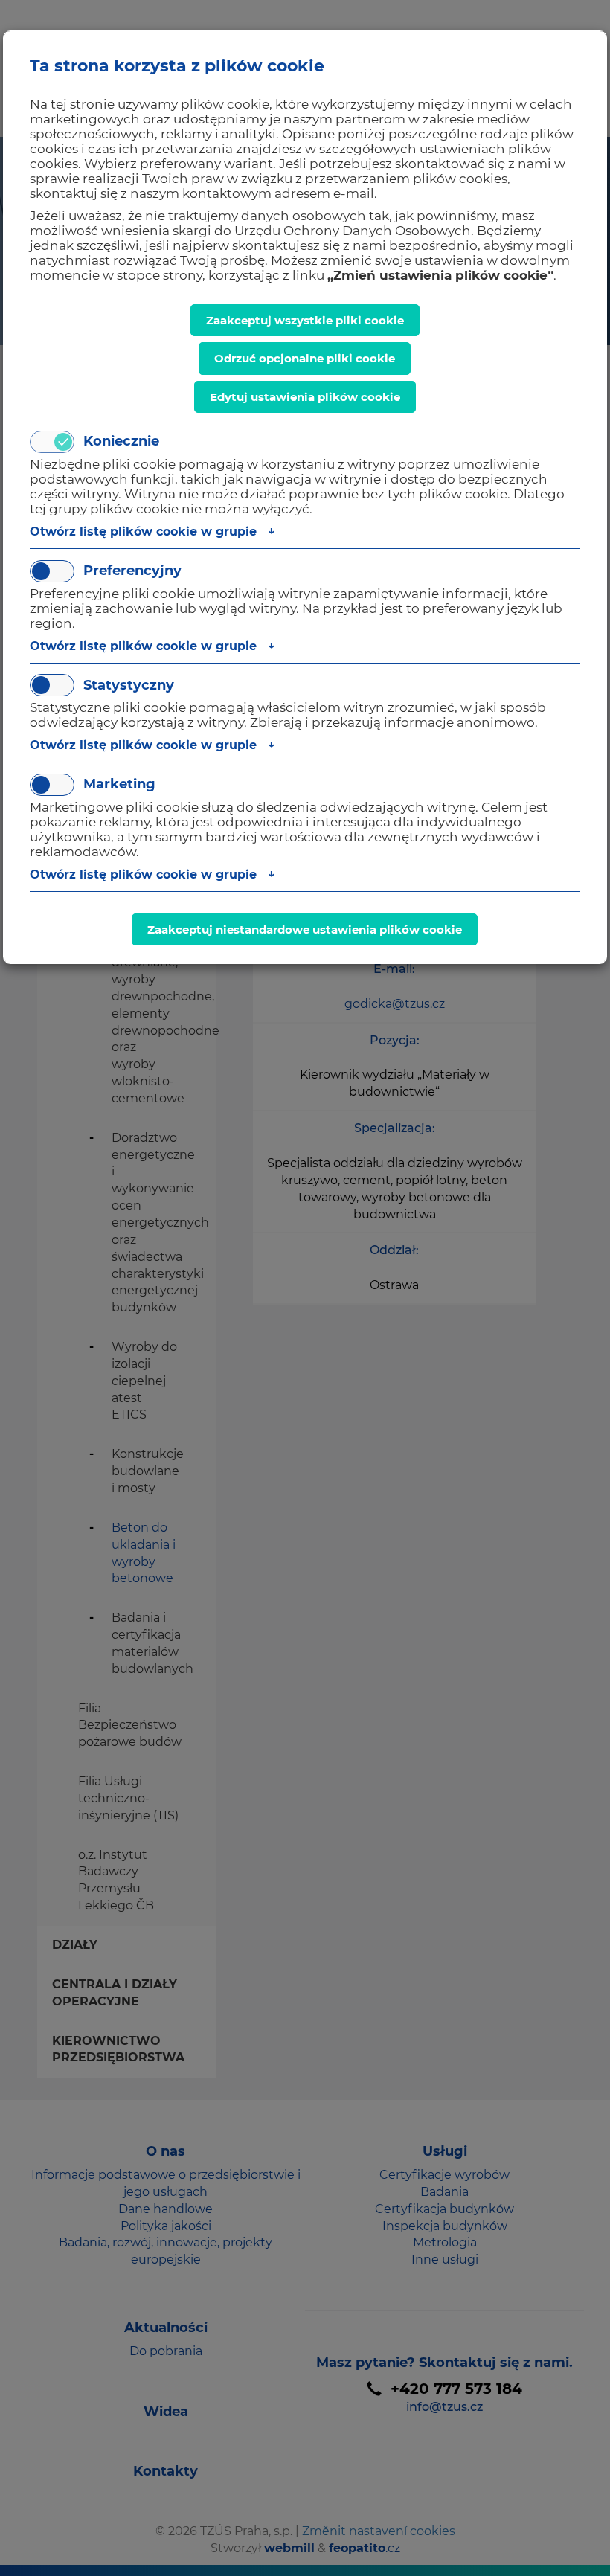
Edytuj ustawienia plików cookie (305, 397)
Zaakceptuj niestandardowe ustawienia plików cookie (305, 929)
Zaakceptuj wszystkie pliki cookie (305, 320)
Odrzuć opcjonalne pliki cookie (305, 358)
